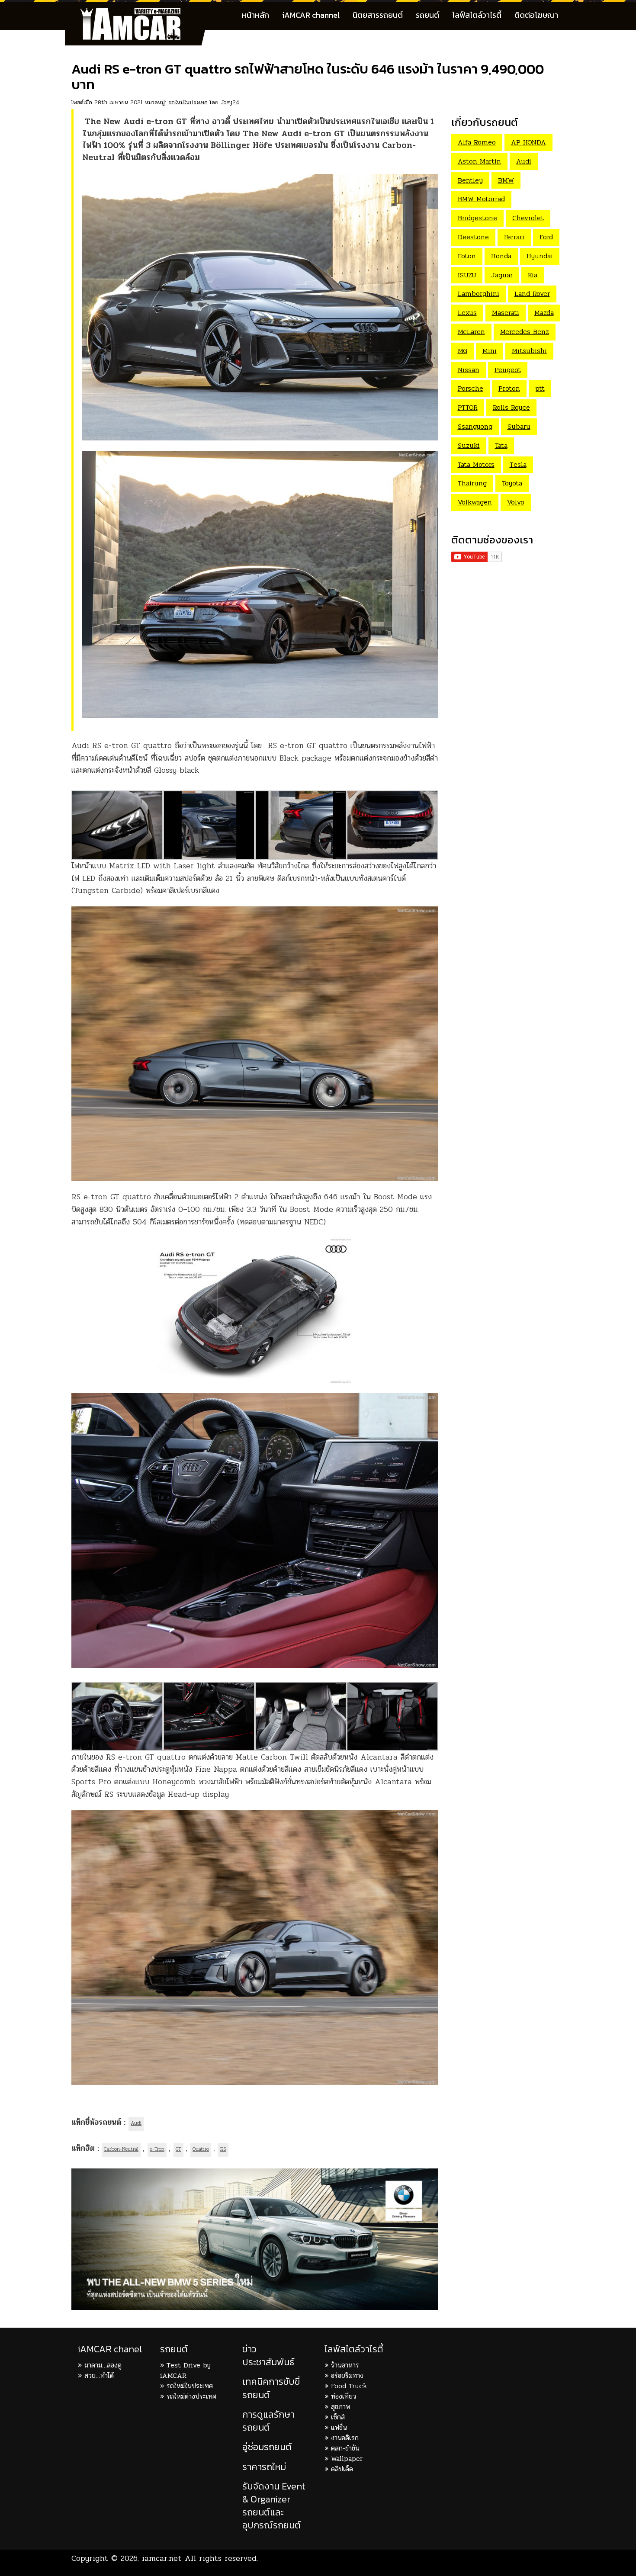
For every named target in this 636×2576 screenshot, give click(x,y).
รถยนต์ (427, 15)
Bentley (470, 180)
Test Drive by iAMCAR (185, 2370)
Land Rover (532, 294)
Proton (509, 388)
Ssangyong (475, 426)
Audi (136, 2123)
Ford (546, 237)
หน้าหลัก (255, 15)
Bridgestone (477, 218)
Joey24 (230, 102)
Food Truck (349, 2386)
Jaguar (502, 275)
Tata (501, 445)
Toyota (512, 483)
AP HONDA (528, 142)
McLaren (471, 332)
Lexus (467, 313)
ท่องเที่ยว (344, 2396)
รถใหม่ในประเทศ (188, 102)
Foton (467, 256)
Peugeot (508, 370)
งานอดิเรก (345, 2438)
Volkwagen (475, 502)
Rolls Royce (511, 407)
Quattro (201, 2149)
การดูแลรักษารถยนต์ (268, 2421)
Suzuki (469, 445)
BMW (506, 180)
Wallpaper (347, 2459)
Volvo (516, 502)
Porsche (471, 388)
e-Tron (157, 2149)
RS (223, 2149)
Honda (501, 256)
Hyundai (540, 256)
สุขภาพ (340, 2407)
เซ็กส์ (338, 2417)
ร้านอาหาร (345, 2365)
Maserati (506, 313)
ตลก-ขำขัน (345, 2448)
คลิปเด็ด (342, 2469)
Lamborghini (479, 294)
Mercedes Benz (525, 332)
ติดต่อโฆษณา (536, 15)
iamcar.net (162, 2558)
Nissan (469, 370)
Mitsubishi (529, 351)
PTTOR (468, 407)
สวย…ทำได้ (99, 2375)
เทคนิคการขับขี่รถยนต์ (271, 2388)
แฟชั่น (339, 2427)
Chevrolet (528, 218)
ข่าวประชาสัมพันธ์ (268, 2356)
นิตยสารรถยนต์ (378, 15)
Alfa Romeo (477, 142)
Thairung (472, 483)
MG (463, 351)
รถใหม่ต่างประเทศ (191, 2396)
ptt (540, 388)
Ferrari (514, 237)
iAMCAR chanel (110, 2349)
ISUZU (467, 275)
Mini (490, 351)
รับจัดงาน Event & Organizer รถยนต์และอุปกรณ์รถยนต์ (274, 2506)
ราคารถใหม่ (264, 2467)
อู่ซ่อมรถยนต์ (267, 2447)
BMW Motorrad (481, 199)
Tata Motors (476, 464)
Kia (533, 275)
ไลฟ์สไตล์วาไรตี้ (477, 15)
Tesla (518, 464)
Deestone (473, 237)
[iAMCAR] (138, 13)
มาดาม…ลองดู (103, 2365)
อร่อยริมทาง (347, 2375)
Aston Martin (479, 161)
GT (178, 2149)
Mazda (544, 313)
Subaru (519, 426)
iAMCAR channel (311, 15)
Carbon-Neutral (121, 2149)
